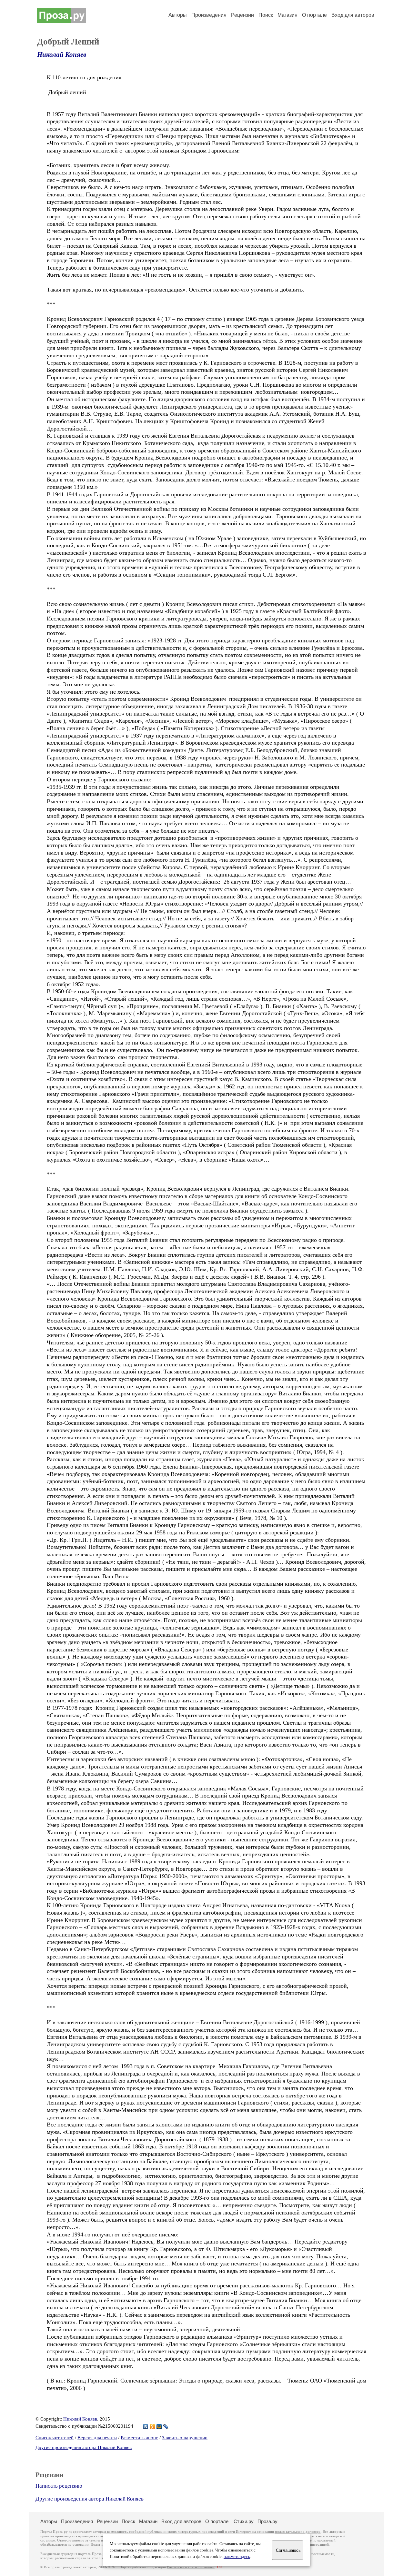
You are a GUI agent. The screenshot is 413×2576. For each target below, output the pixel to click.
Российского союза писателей (191, 2567)
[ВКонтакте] (146, 2427)
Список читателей (55, 2438)
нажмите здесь (237, 2557)
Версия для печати (97, 2438)
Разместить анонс (139, 2438)
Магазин (287, 15)
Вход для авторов (353, 15)
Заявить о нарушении (185, 2438)
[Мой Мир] (159, 2427)
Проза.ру (267, 2521)
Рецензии (242, 15)
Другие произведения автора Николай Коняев (84, 2447)
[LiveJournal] (166, 2427)
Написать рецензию (59, 2486)
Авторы (178, 15)
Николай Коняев (62, 54)
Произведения (209, 15)
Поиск (266, 15)
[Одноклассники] (152, 2427)
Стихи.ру (244, 2521)
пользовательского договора (298, 2532)
